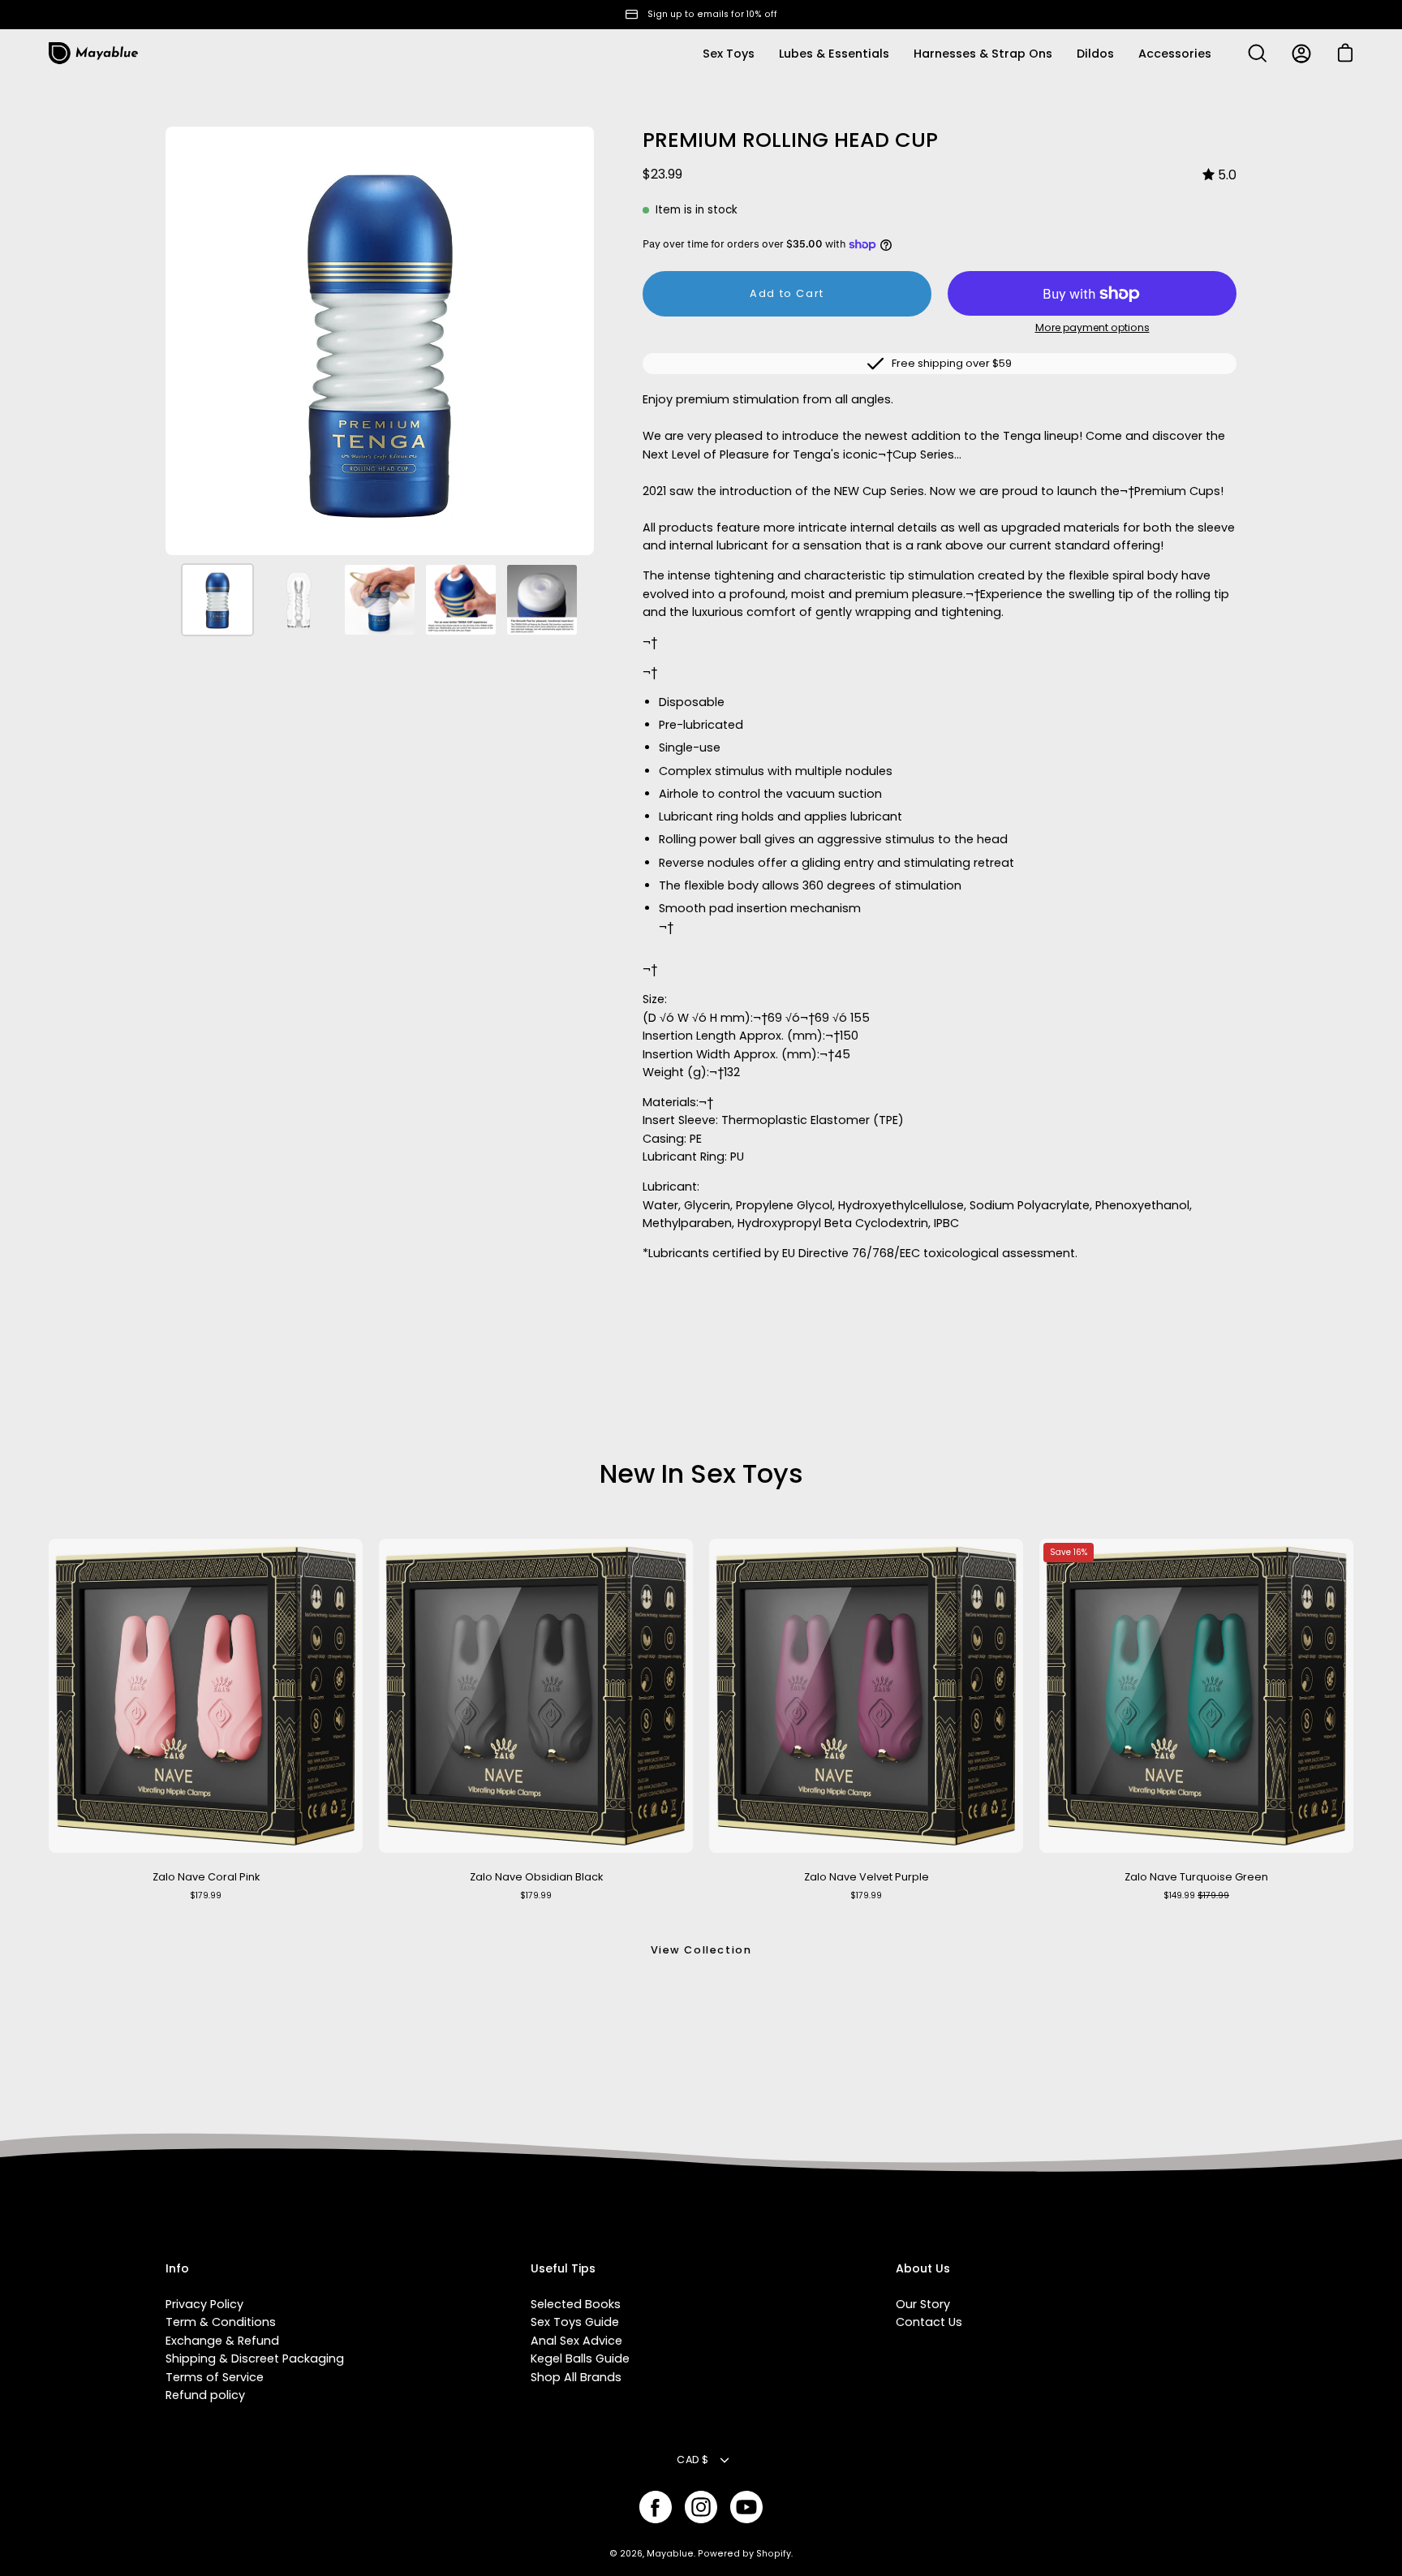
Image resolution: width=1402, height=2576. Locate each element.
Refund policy (205, 2395)
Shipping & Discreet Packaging (255, 2358)
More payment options (1092, 327)
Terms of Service (215, 2377)
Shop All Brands (576, 2377)
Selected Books (576, 2304)
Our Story (923, 2304)
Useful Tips (563, 2269)
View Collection (701, 1950)
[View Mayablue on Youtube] (746, 2507)
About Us (923, 2269)
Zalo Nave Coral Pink (206, 1877)
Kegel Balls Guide (580, 2358)
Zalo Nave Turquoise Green (1196, 1877)
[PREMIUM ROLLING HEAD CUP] (217, 600)
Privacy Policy (204, 2304)
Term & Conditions (221, 2322)
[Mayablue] (93, 54)
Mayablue (670, 2554)
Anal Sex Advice (576, 2341)
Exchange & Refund (222, 2341)
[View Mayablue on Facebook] (656, 2507)
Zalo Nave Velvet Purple (867, 1877)
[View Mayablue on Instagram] (701, 2507)
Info (177, 2269)
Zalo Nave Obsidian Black (536, 1877)
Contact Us (929, 2322)
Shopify (774, 2554)
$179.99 (206, 1895)
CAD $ (692, 2460)
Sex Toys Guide (575, 2322)
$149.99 (1196, 1895)
